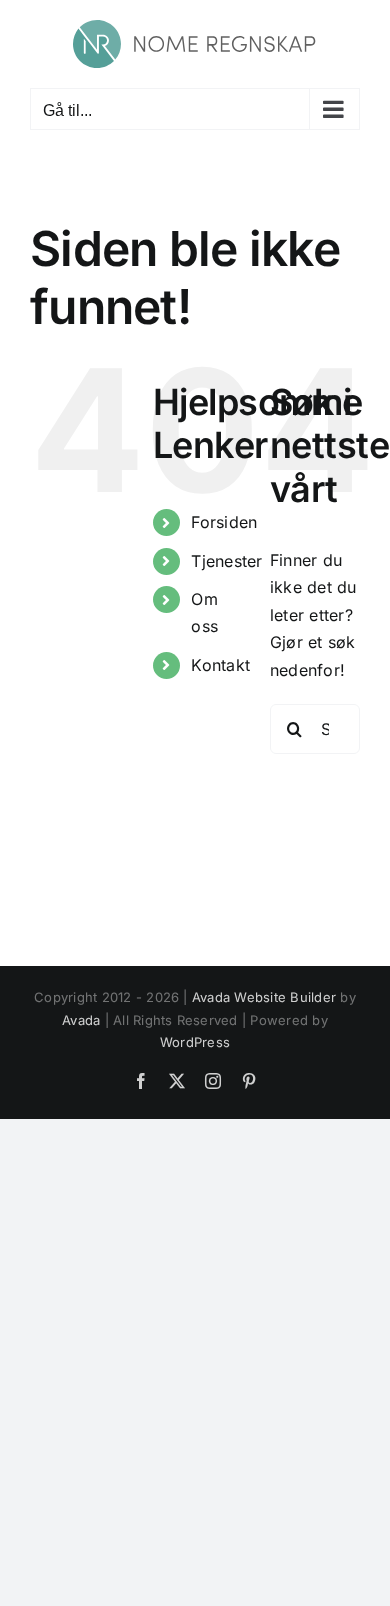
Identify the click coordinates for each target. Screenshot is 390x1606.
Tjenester (226, 561)
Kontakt (220, 665)
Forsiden (224, 522)
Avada (81, 1020)
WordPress (195, 1042)
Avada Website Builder (264, 997)
